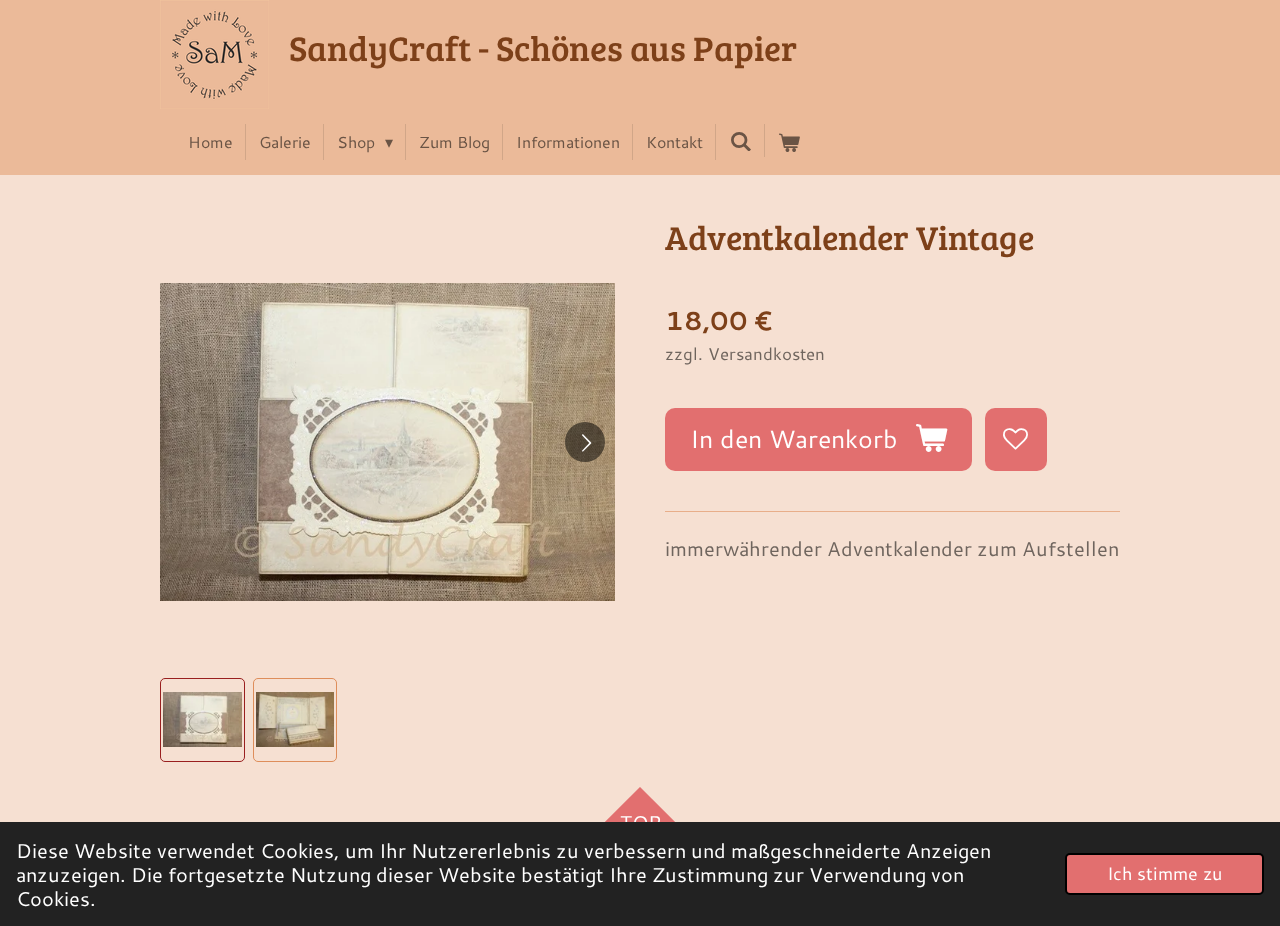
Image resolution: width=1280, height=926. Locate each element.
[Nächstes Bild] (585, 442)
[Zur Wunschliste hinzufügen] (1016, 439)
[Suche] (740, 140)
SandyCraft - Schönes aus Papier (543, 47)
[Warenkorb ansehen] (789, 142)
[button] (202, 720)
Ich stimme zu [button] (1164, 873)
